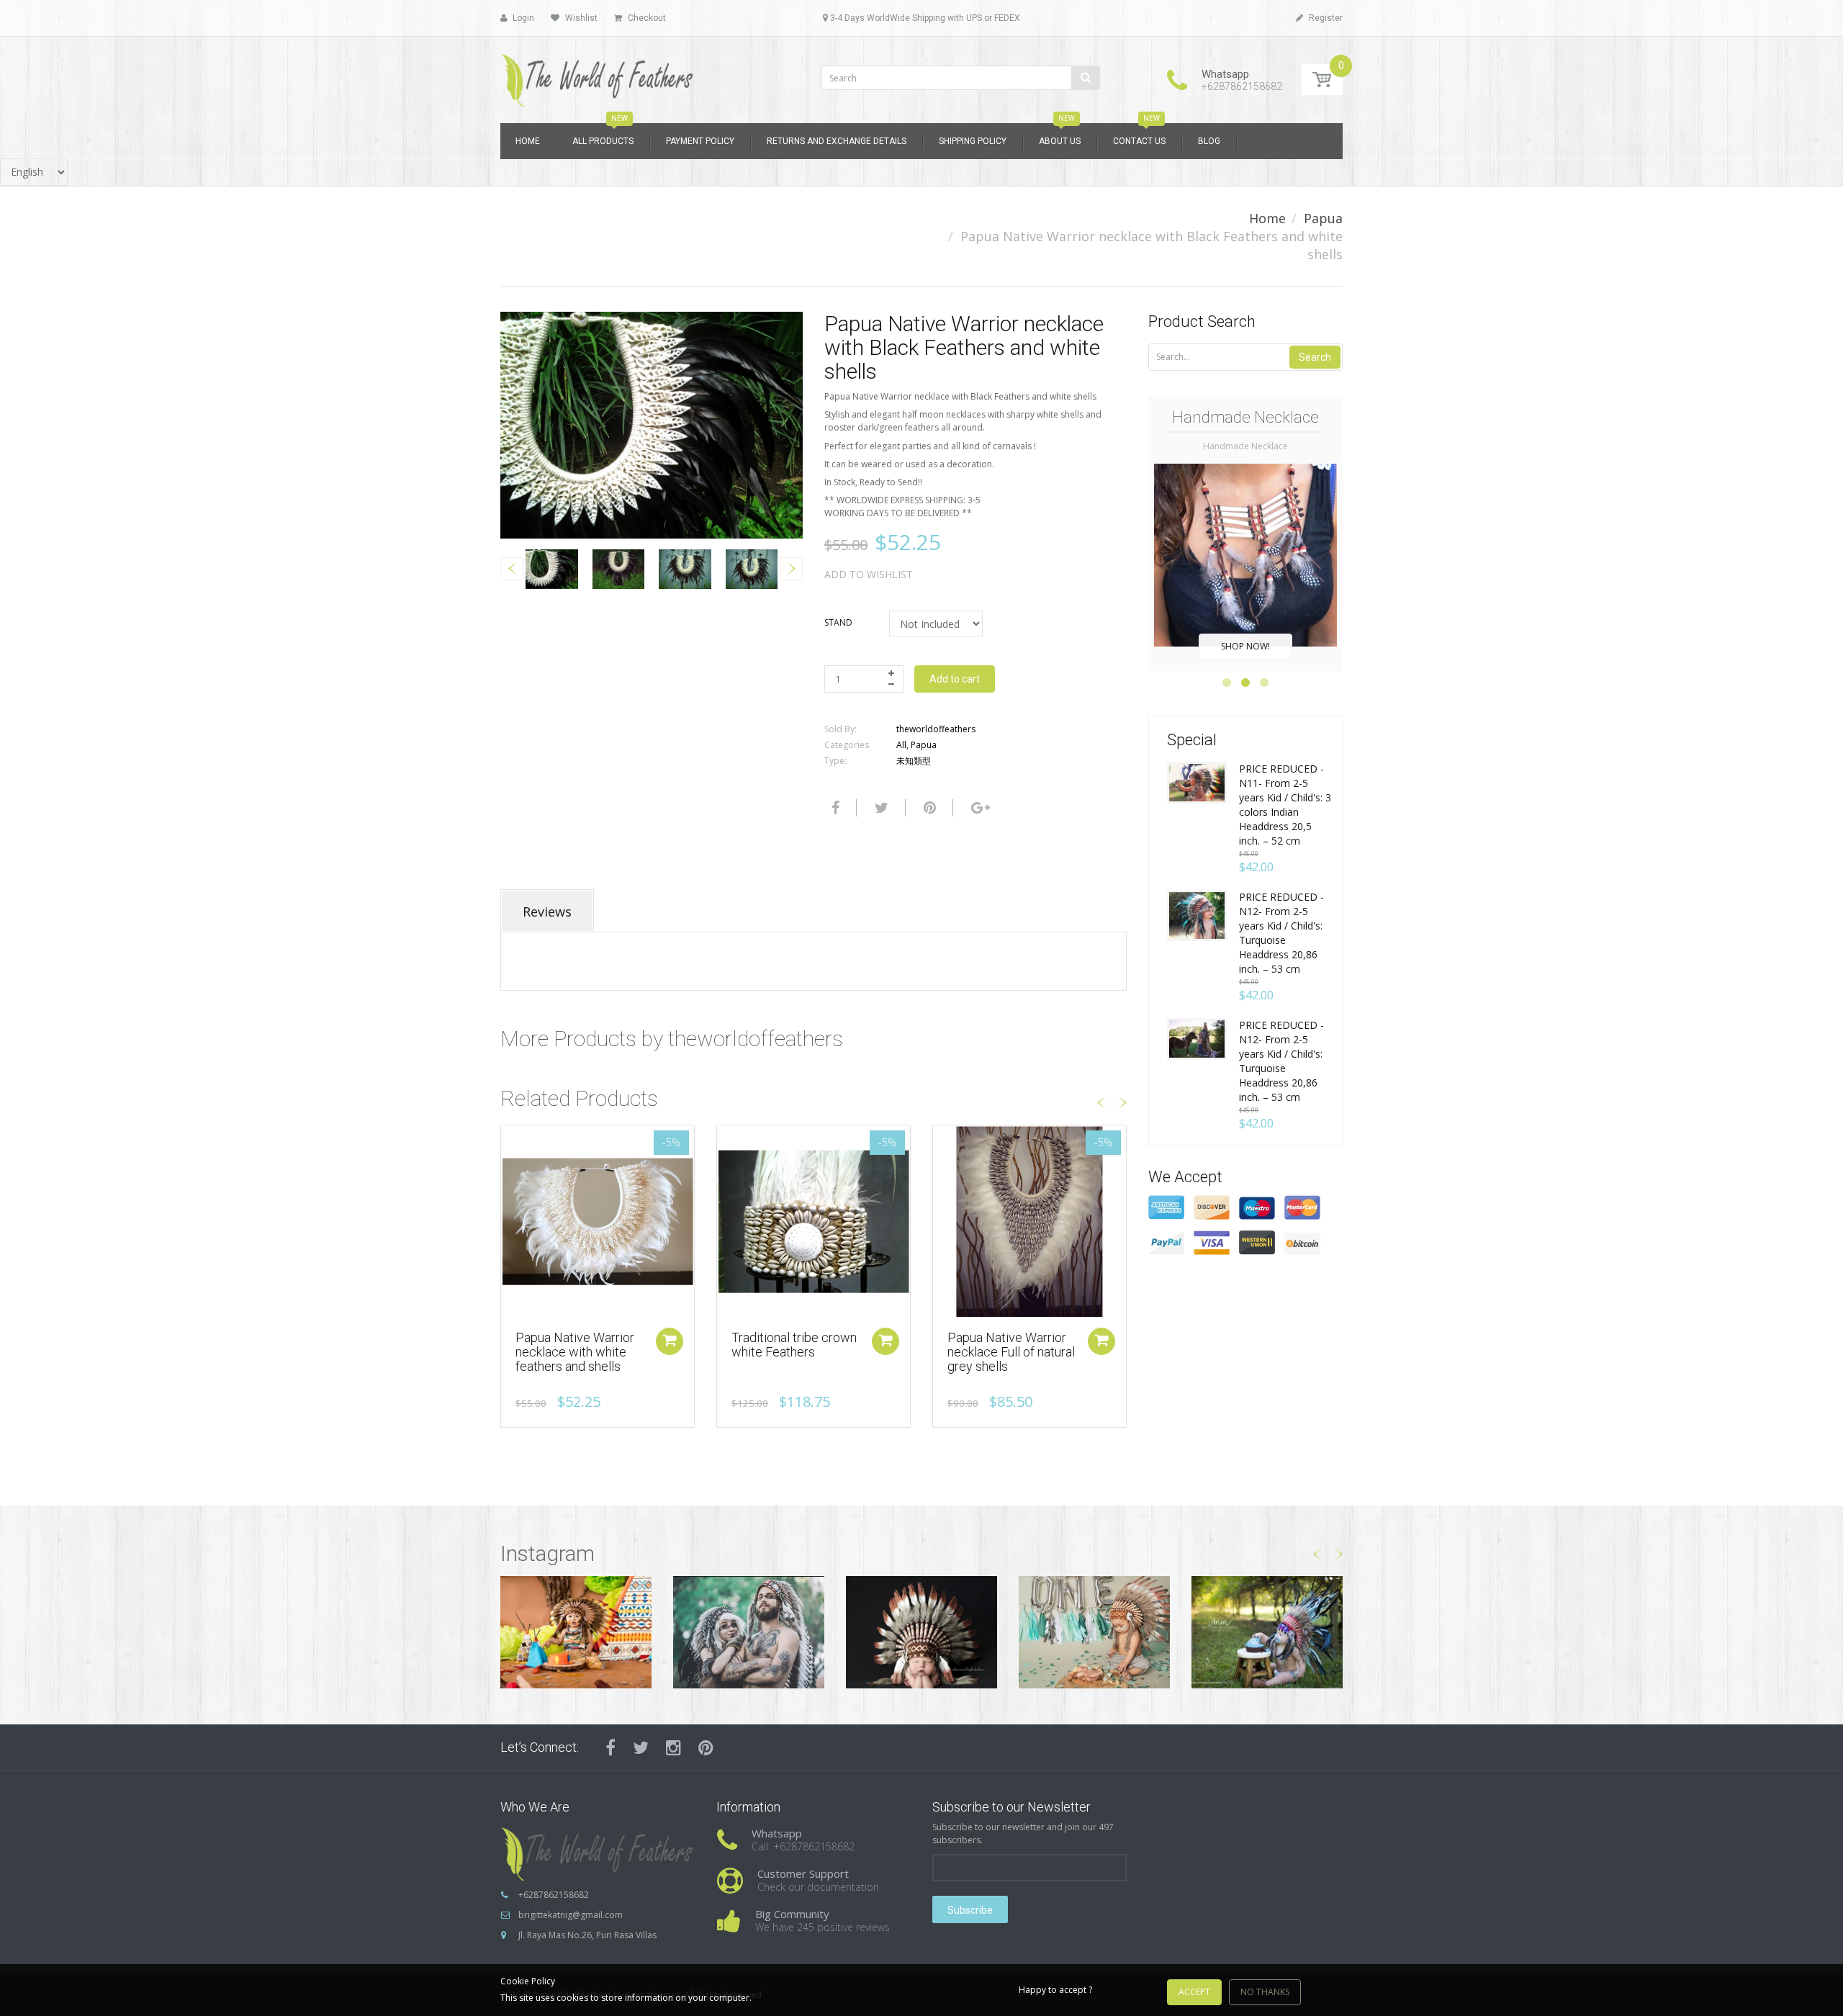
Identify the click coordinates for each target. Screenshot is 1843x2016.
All (901, 745)
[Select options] (670, 1341)
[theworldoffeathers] (598, 75)
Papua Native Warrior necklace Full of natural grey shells (1011, 1352)
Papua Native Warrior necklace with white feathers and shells (575, 1352)
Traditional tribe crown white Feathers (794, 1345)
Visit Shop (576, 1632)
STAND (838, 622)
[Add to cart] (886, 1341)
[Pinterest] (706, 1747)
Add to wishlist (869, 574)
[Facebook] (834, 808)
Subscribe (970, 1910)
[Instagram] (673, 1747)
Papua (1323, 218)
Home (1267, 218)
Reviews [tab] (547, 912)
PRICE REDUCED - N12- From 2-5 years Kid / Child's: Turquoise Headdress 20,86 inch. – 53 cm (1281, 933)
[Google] (979, 808)
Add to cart (955, 679)
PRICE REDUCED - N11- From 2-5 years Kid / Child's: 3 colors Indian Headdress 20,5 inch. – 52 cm (1285, 805)
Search (1315, 357)
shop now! (1245, 646)
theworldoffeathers (936, 729)
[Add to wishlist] (512, 1143)
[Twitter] (880, 808)
